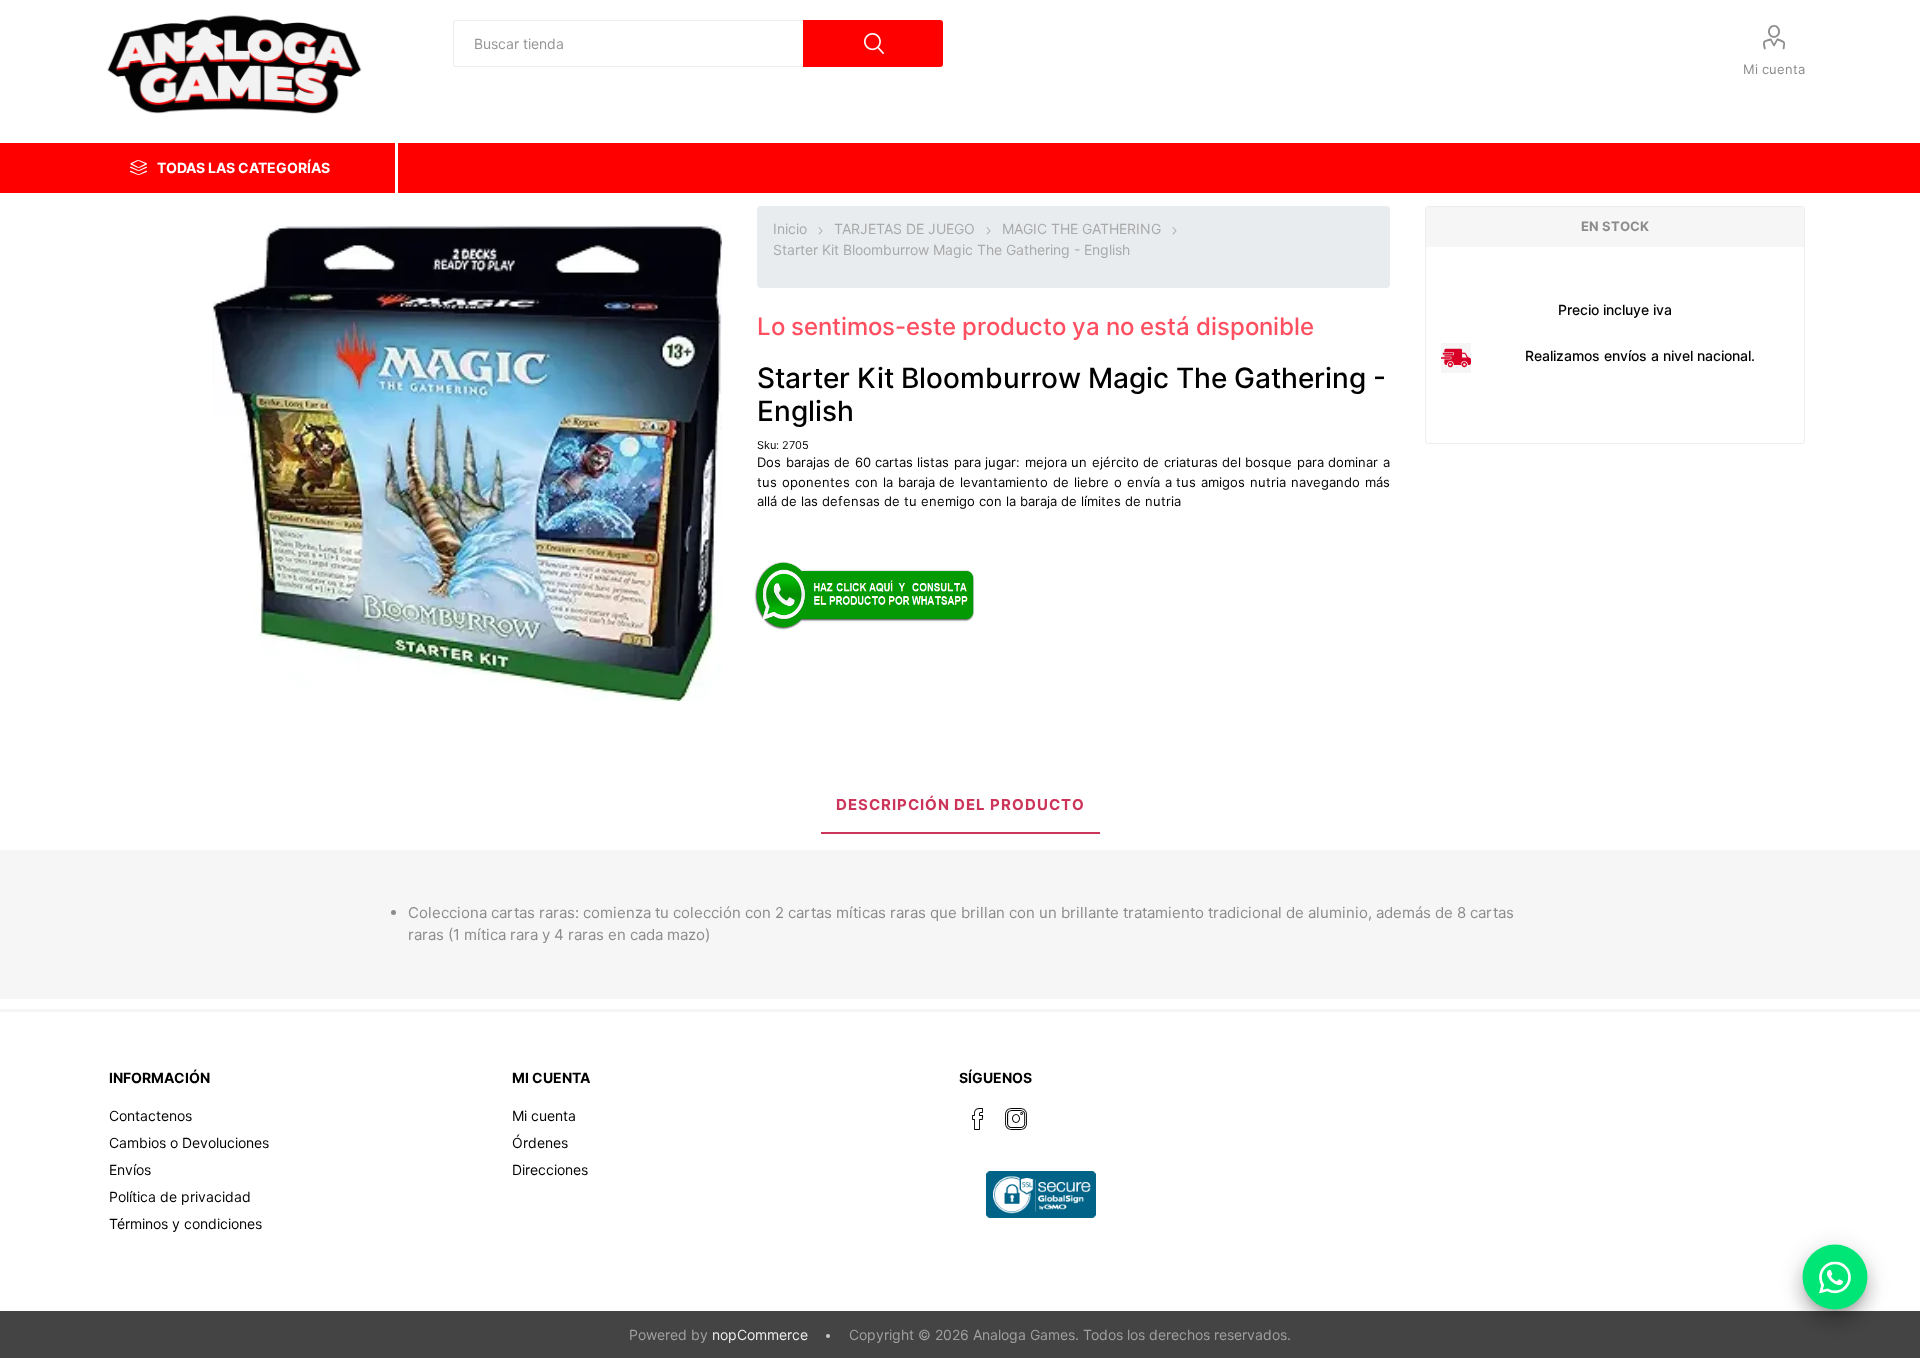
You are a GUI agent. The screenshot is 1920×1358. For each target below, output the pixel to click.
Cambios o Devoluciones (189, 1142)
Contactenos (150, 1115)
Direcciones (550, 1169)
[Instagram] (1016, 1119)
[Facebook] (978, 1119)
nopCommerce (760, 1334)
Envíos (130, 1169)
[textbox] (628, 43)
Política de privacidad (180, 1196)
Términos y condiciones (185, 1223)
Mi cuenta (1774, 69)
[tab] (960, 806)
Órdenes (540, 1142)
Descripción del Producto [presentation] (960, 804)
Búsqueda (873, 43)
